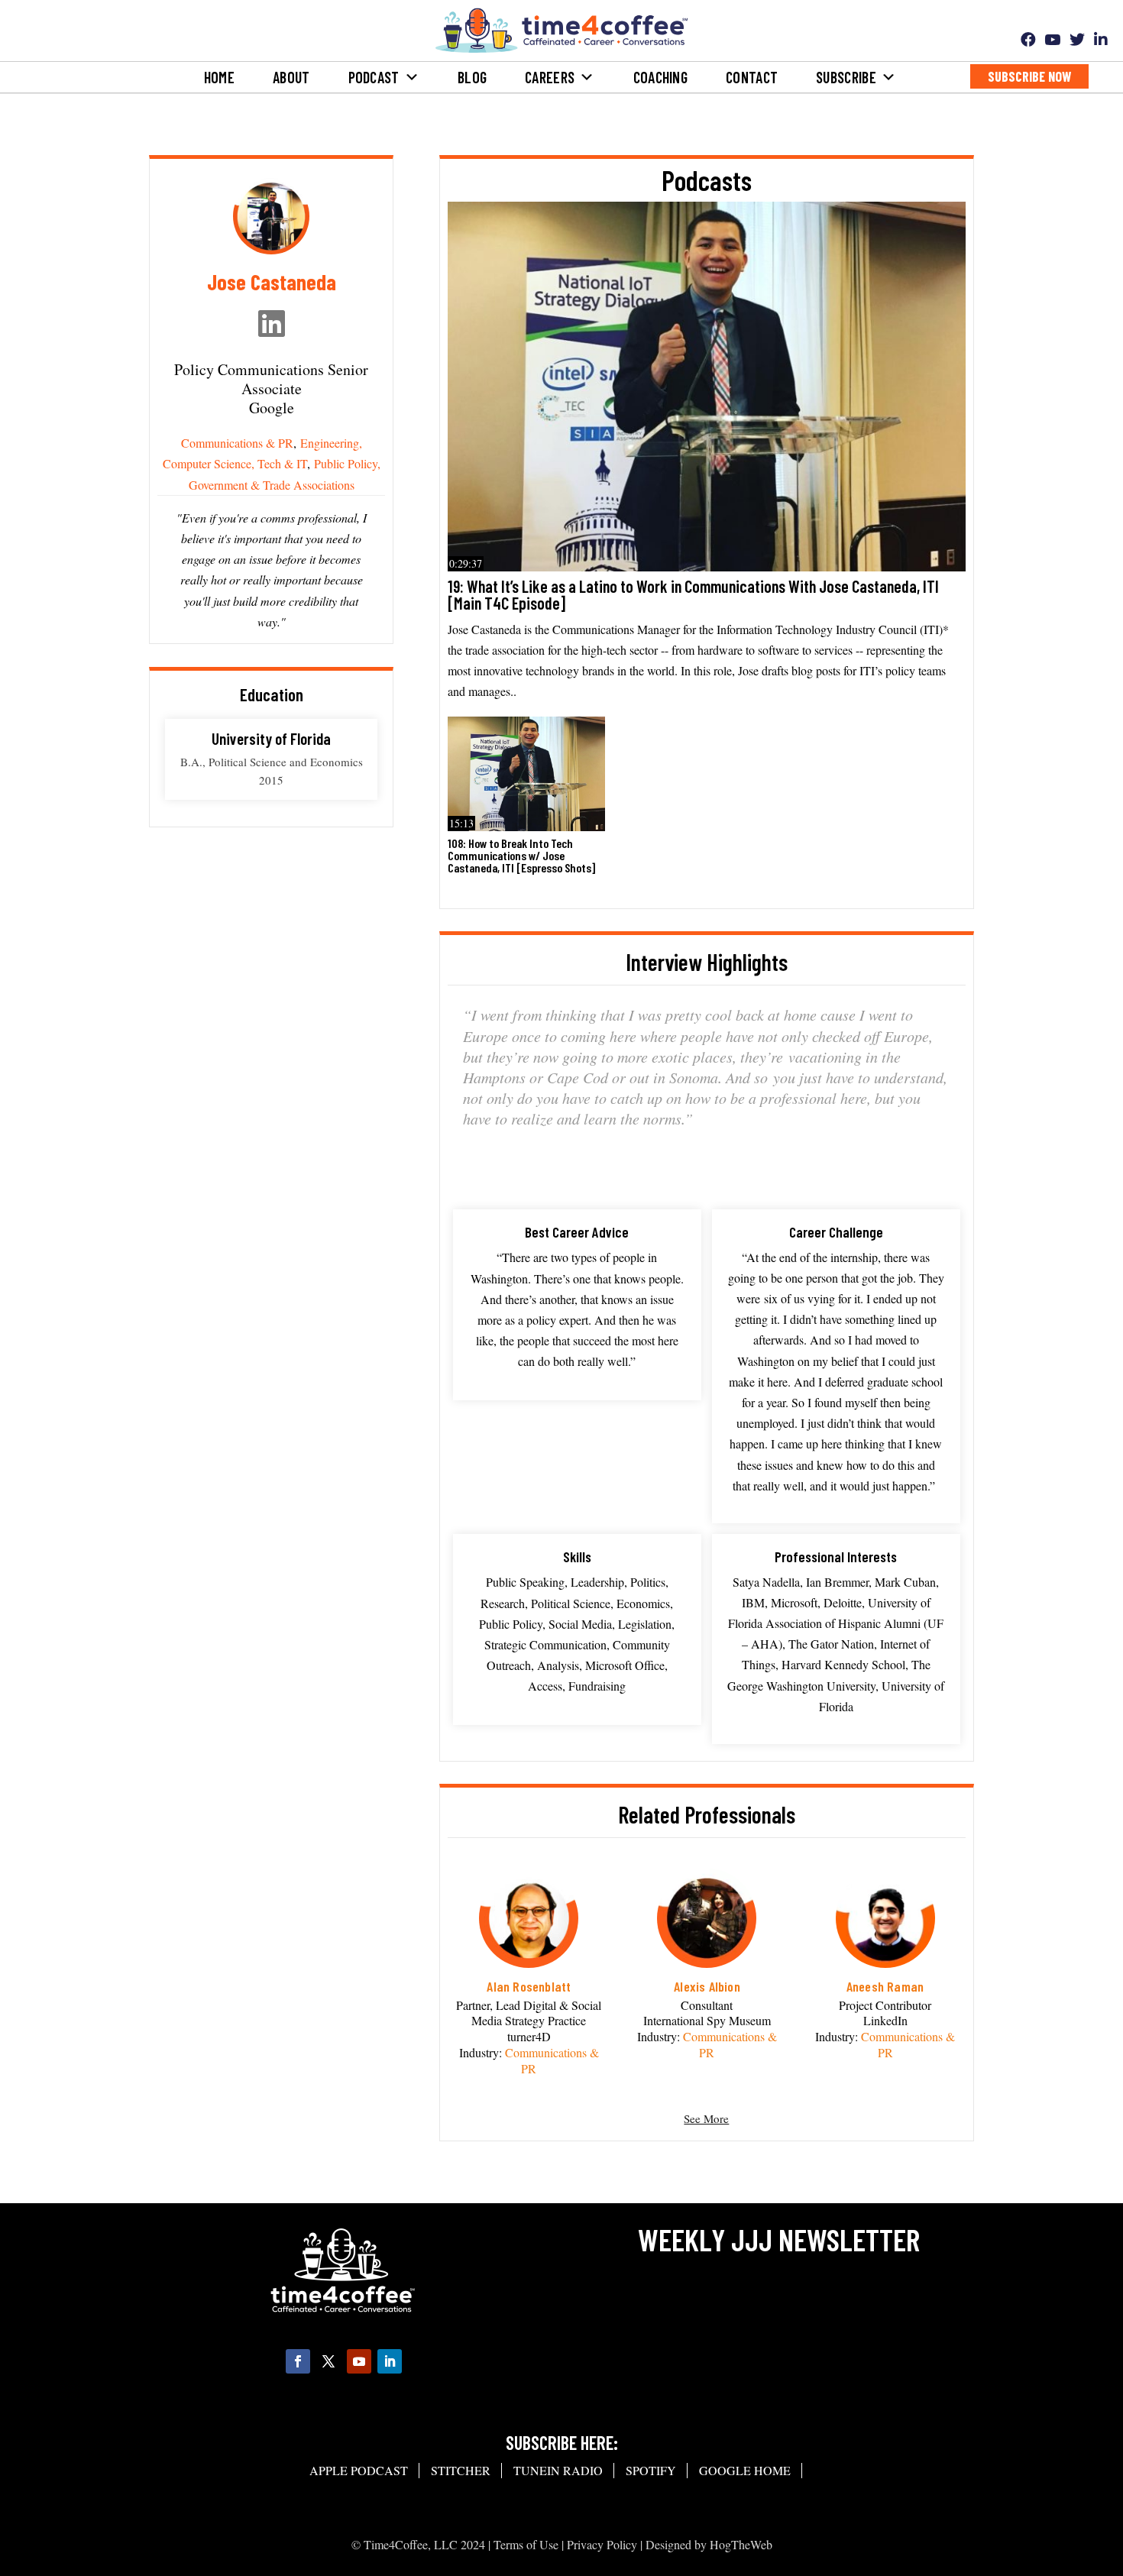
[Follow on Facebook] (298, 2361)
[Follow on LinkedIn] (390, 2361)
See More (706, 2118)
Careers (550, 77)
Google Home (745, 2470)
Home (219, 77)
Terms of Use (526, 2544)
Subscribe (846, 77)
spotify (651, 2470)
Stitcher (461, 2470)
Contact (752, 77)
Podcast (374, 77)
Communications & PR (237, 443)
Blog (472, 77)
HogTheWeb (741, 2544)
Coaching (660, 77)
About (291, 77)
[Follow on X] (328, 2361)
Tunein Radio (558, 2470)
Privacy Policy (602, 2544)
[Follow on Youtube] (359, 2361)
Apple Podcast (359, 2470)
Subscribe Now (1029, 76)
